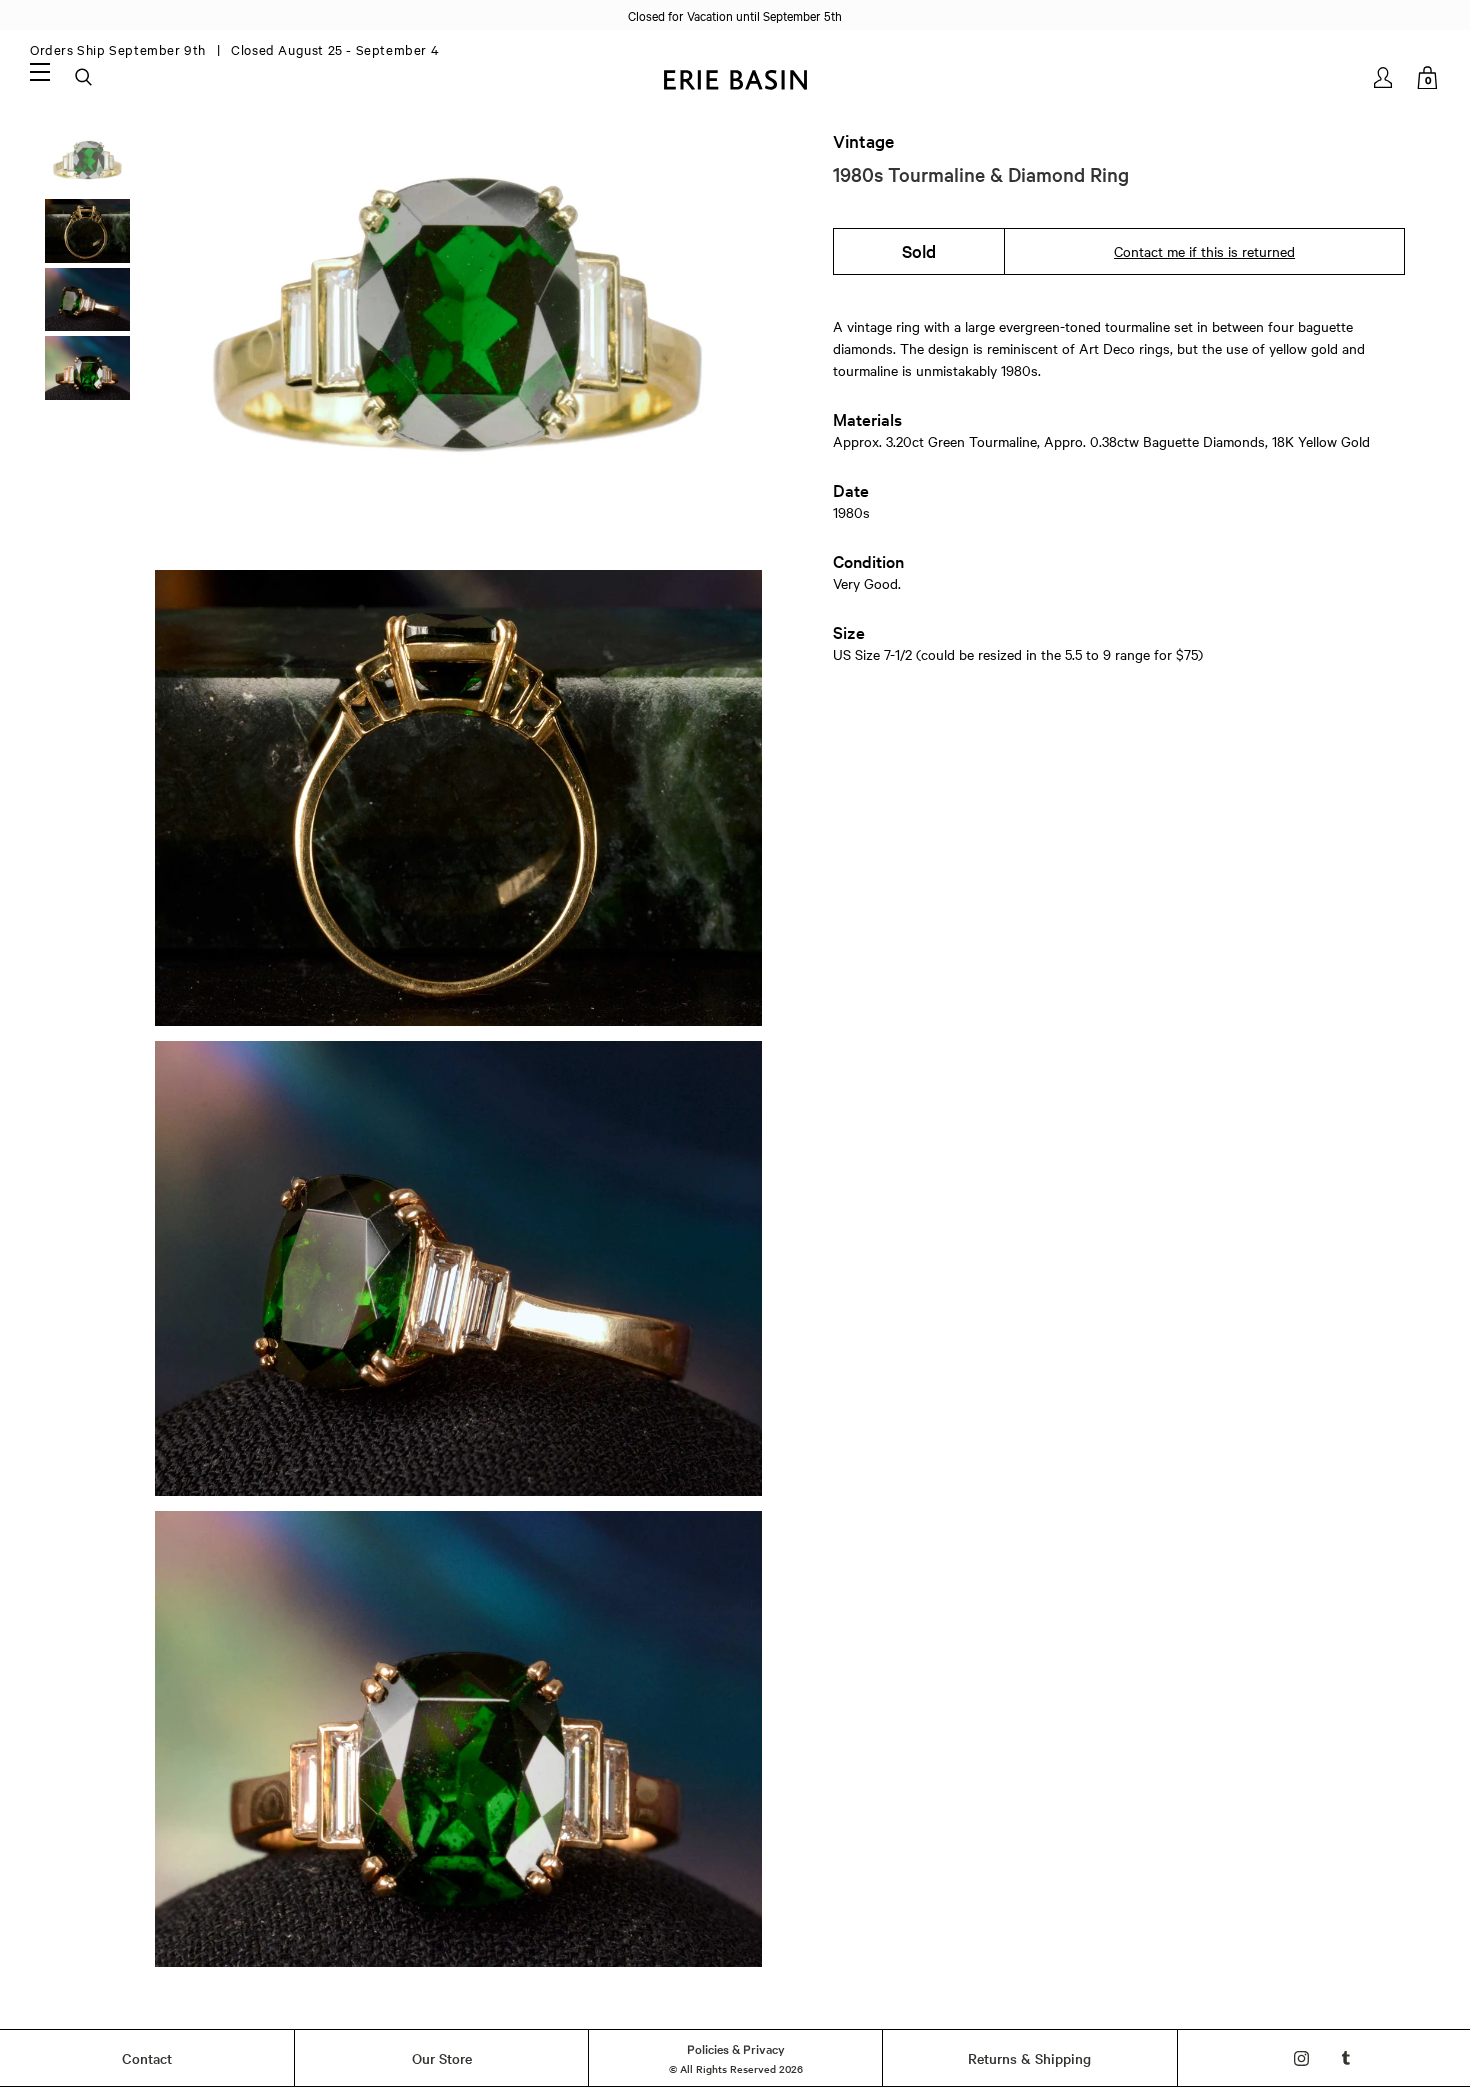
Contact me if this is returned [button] (1204, 251)
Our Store (442, 2058)
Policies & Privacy (736, 2048)
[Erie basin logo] (735, 77)
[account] (1384, 77)
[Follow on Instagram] (1301, 2058)
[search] (85, 78)
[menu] (40, 71)
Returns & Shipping (1029, 2058)
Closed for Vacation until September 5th (735, 15)
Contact (147, 2058)
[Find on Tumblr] (1346, 2058)
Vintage (863, 141)
